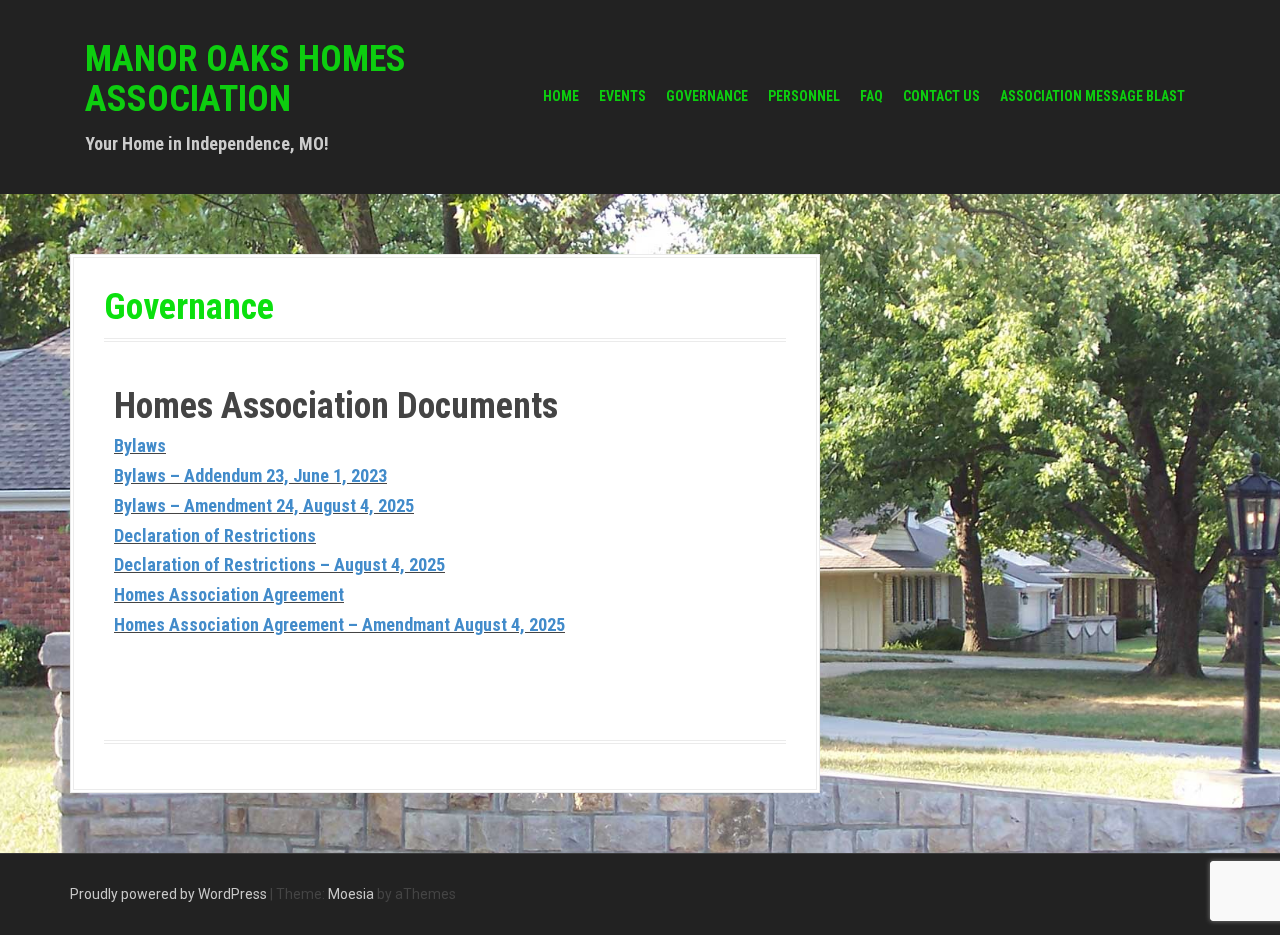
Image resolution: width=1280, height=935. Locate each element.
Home (561, 96)
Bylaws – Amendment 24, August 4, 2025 (264, 505)
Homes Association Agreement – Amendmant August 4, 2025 (339, 624)
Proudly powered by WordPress (168, 894)
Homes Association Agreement (229, 594)
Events (622, 96)
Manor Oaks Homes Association (245, 79)
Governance (707, 96)
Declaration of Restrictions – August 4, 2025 (279, 564)
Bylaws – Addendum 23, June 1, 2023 (250, 475)
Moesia (351, 894)
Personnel (804, 96)
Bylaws (140, 445)
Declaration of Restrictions (215, 535)
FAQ (871, 96)
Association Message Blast (1092, 96)
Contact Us (941, 96)
